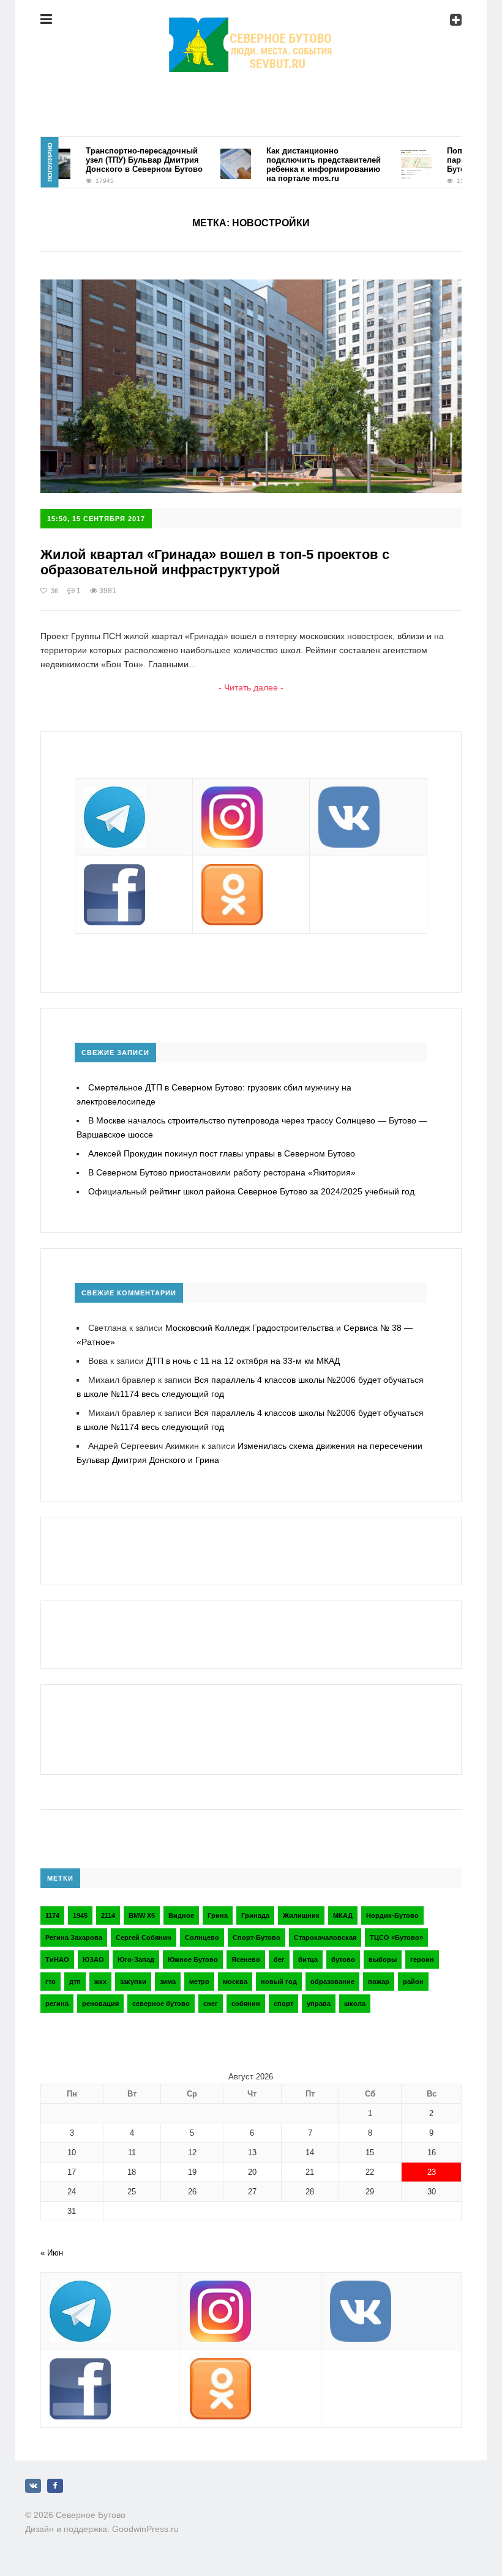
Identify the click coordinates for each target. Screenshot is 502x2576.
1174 (52, 1915)
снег (211, 2004)
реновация (100, 2004)
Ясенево (246, 1960)
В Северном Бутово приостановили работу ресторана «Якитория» (222, 1172)
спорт (283, 2004)
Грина (218, 1915)
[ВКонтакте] (33, 2486)
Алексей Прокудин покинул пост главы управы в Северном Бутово (222, 1153)
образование (332, 1982)
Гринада (255, 1915)
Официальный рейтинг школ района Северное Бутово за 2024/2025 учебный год (251, 1191)
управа (319, 2004)
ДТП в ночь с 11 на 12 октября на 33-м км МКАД (243, 1361)
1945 (80, 1915)
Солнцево (202, 1938)
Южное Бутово (193, 1960)
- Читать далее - (251, 687)
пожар (379, 1982)
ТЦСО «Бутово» (396, 1938)
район (413, 1982)
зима (168, 1982)
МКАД (343, 1915)
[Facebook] (55, 2486)
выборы (383, 1960)
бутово (343, 1960)
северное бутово (161, 2004)
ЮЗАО (93, 1960)
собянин (246, 2004)
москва (235, 1982)
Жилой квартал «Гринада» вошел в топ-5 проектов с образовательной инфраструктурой (215, 562)
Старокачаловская (325, 1938)
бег (279, 1960)
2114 (108, 1915)
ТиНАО (57, 1960)
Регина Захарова (74, 1938)
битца (308, 1960)
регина (57, 2004)
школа (355, 2004)
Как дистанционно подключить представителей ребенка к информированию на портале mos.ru (301, 165)
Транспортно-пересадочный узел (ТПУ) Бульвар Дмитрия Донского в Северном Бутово (122, 160)
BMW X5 (142, 1915)
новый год (279, 1982)
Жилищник (301, 1915)
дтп (75, 1982)
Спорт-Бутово (257, 1938)
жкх (100, 1982)
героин (422, 1960)
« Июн (52, 2253)
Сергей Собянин (144, 1938)
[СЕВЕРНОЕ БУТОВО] (251, 28)
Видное (181, 1915)
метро (199, 1982)
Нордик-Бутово (392, 1915)
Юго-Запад (136, 1960)
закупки (133, 1982)
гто (51, 1982)
